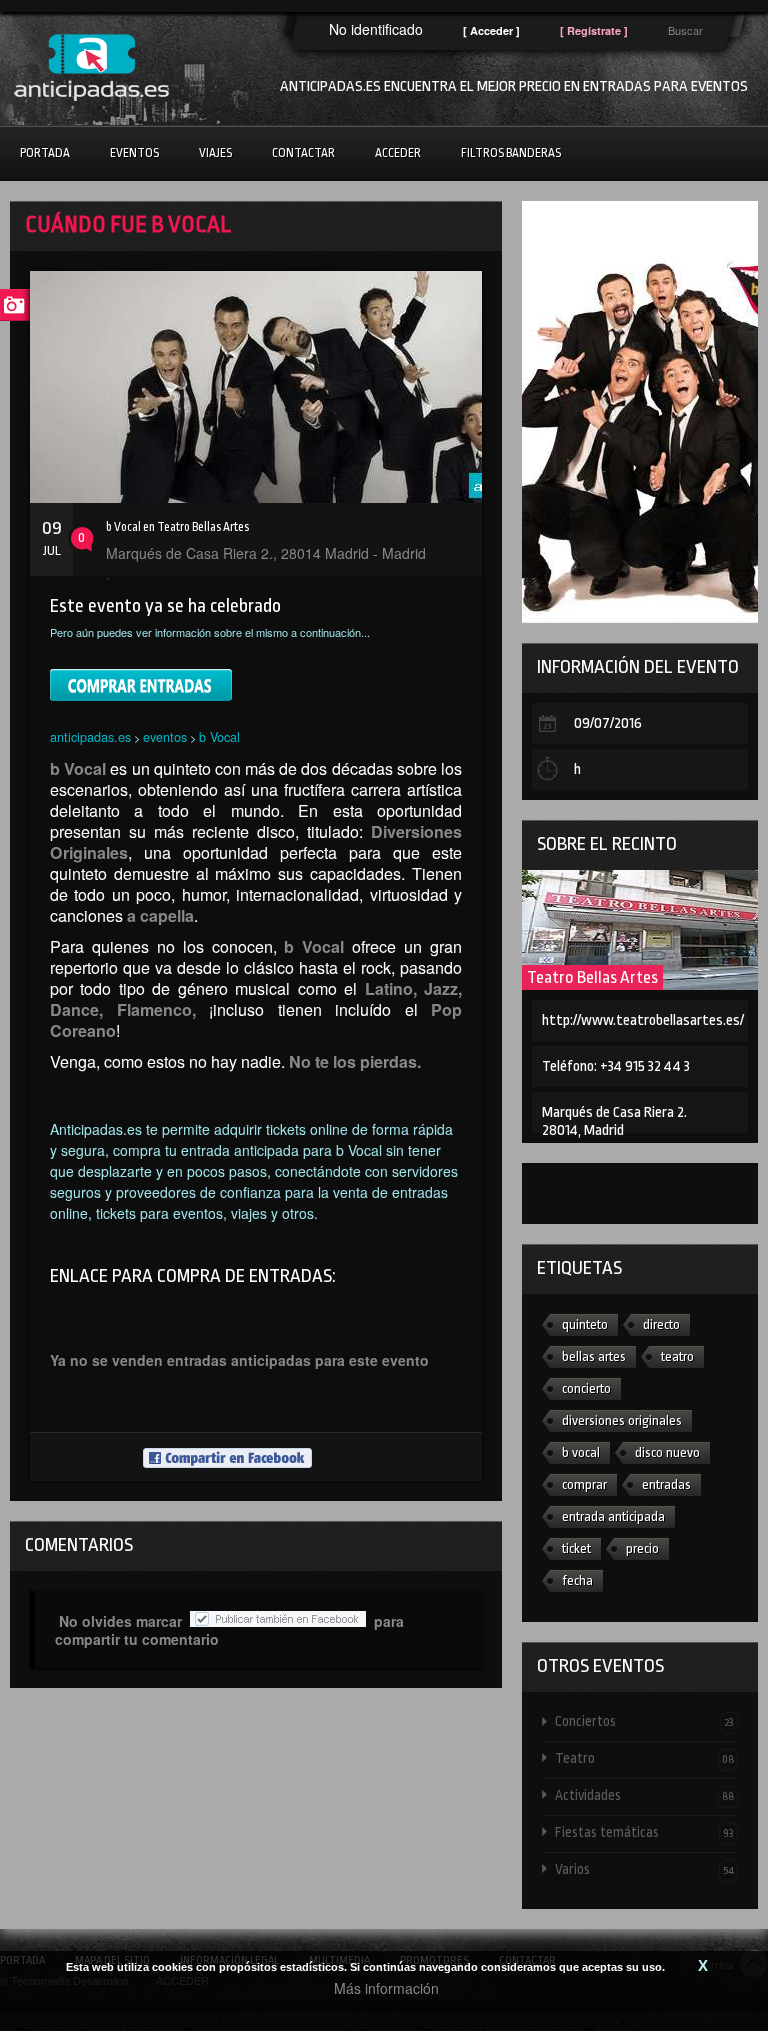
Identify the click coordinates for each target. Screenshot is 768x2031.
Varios (644, 1869)
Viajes (215, 153)
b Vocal (219, 736)
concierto (586, 1388)
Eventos (134, 153)
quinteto (585, 1324)
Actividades (644, 1795)
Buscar (685, 30)
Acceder (398, 153)
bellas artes (594, 1356)
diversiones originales (622, 1420)
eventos (165, 736)
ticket (576, 1548)
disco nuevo (667, 1452)
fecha (577, 1580)
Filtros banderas (511, 153)
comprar (584, 1484)
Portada (45, 153)
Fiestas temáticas (644, 1832)
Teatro (644, 1758)
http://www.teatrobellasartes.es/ (643, 1020)
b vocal (581, 1452)
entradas (666, 1484)
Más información (386, 1988)
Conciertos (644, 1721)
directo (661, 1324)
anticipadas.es (90, 736)
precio (642, 1548)
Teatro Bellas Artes (592, 977)
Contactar (303, 153)
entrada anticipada (613, 1516)
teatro (677, 1356)
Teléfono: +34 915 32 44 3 (616, 1066)
